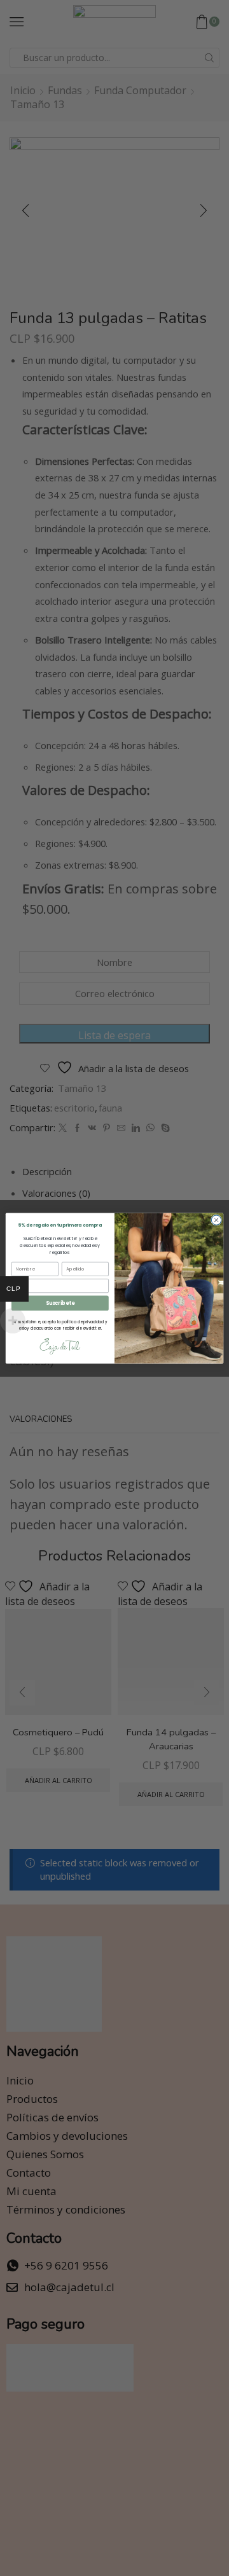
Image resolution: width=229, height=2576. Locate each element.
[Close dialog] (216, 1219)
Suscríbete (60, 1303)
